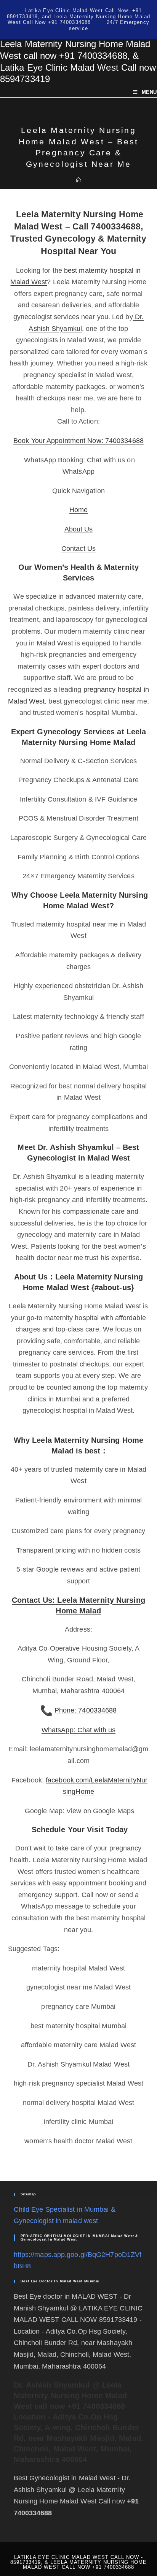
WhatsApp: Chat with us (78, 1730)
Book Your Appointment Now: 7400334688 (78, 441)
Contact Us (78, 549)
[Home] (78, 180)
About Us (79, 529)
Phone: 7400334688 (86, 1710)
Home (78, 510)
